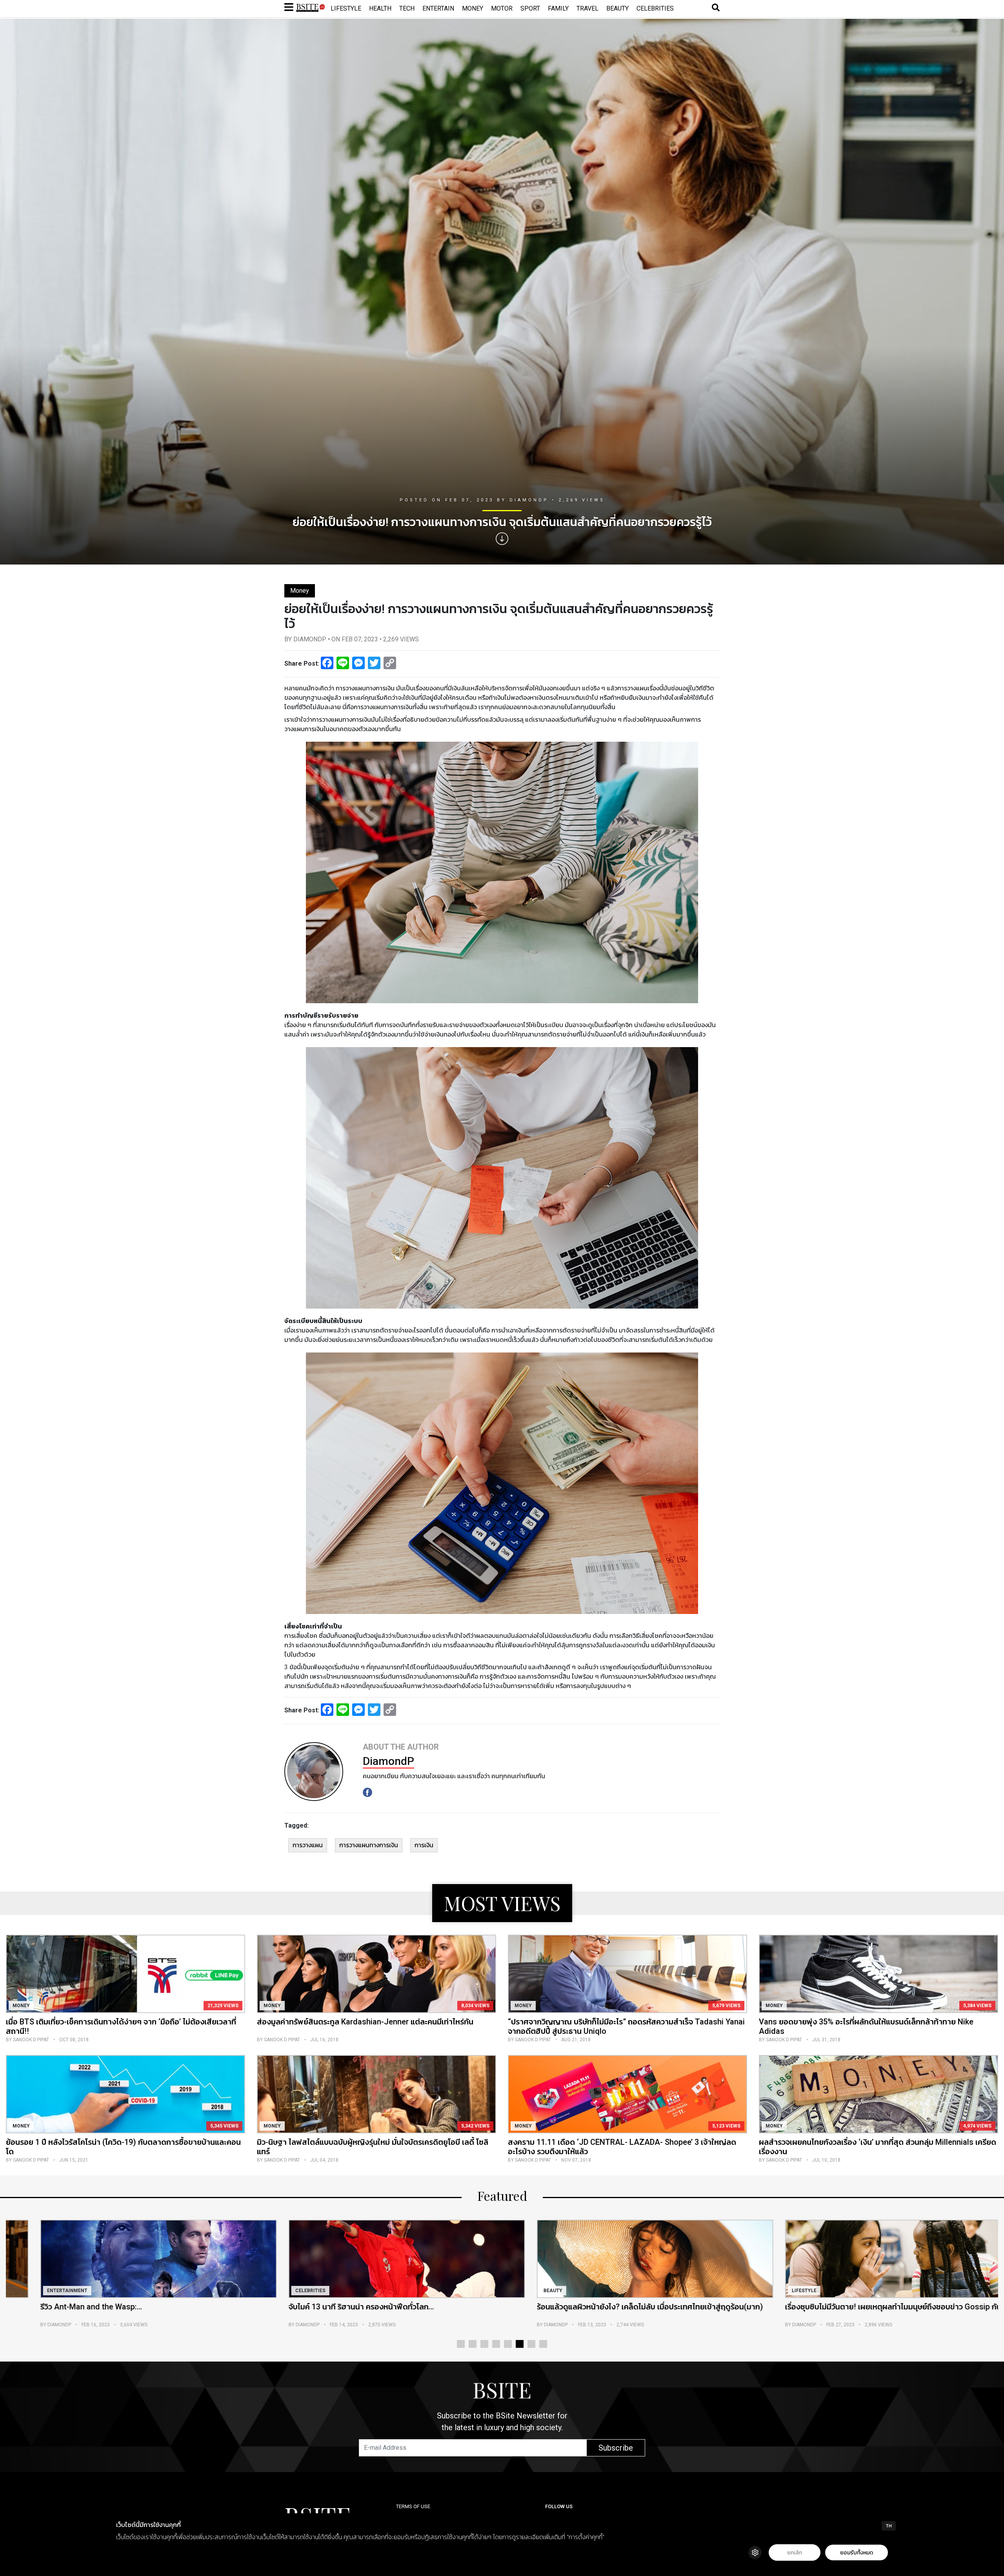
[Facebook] (367, 1792)
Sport (530, 8)
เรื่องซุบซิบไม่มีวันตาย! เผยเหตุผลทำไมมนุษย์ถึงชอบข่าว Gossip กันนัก (373, 2307)
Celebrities (655, 8)
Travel (587, 8)
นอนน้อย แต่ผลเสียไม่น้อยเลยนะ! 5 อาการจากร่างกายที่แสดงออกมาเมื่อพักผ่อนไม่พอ (872, 2311)
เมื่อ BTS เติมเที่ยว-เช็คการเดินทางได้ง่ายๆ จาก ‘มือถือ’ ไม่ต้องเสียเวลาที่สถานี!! (121, 2026)
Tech (407, 8)
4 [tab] (496, 2344)
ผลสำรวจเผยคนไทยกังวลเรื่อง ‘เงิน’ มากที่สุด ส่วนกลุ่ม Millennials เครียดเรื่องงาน (878, 2147)
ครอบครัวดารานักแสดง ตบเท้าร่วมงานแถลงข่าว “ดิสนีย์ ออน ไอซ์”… (617, 2307)
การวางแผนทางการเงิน (369, 1845)
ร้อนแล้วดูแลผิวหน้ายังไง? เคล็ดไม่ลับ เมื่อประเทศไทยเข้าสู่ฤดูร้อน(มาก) (125, 2307)
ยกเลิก (795, 2553)
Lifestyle (346, 8)
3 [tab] (484, 2344)
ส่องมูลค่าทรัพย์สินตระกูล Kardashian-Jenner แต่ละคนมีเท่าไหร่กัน (365, 2022)
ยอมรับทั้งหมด (857, 2553)
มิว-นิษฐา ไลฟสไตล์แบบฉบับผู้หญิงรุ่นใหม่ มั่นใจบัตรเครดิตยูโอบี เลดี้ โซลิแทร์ (373, 2147)
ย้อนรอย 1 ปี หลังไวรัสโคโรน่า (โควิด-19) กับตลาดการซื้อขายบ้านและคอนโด (123, 2147)
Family (558, 8)
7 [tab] (531, 2344)
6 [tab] (520, 2344)
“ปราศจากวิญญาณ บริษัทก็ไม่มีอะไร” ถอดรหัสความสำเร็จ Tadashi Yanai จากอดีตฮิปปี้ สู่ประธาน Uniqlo (626, 2026)
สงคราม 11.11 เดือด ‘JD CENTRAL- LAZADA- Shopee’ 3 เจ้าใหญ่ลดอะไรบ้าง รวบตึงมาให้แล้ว (622, 2147)
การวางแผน (308, 1845)
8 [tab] (543, 2344)
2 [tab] (473, 2344)
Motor (502, 8)
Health (380, 8)
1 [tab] (461, 2344)
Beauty (617, 8)
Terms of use (413, 2506)
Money (473, 8)
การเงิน (424, 1845)
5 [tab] (508, 2344)
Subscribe (616, 2448)
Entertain (438, 8)
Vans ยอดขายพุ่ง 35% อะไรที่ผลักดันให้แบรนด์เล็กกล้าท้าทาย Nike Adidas (866, 2026)
